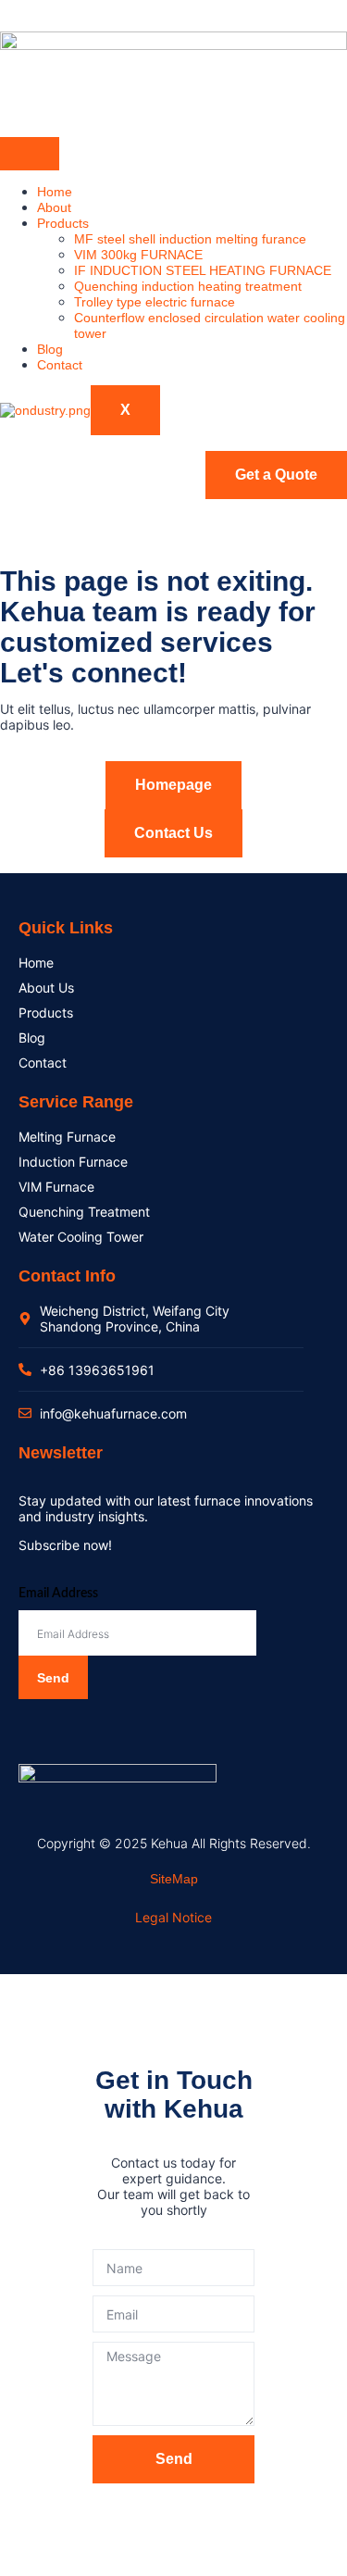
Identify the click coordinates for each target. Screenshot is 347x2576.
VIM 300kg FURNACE (138, 255)
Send (53, 1678)
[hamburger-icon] (30, 154)
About (54, 207)
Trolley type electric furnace (155, 302)
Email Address (58, 1594)
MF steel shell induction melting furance (190, 239)
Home (55, 192)
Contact (60, 365)
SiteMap (174, 1879)
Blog (50, 349)
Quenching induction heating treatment (188, 286)
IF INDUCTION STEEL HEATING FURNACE (203, 270)
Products (63, 223)
